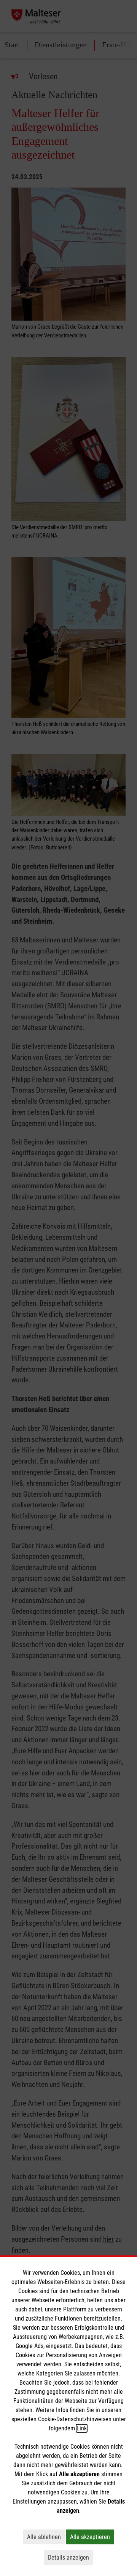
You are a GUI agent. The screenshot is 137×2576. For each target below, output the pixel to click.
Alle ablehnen (46, 2537)
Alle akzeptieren (92, 2537)
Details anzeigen (70, 2557)
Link (82, 2428)
